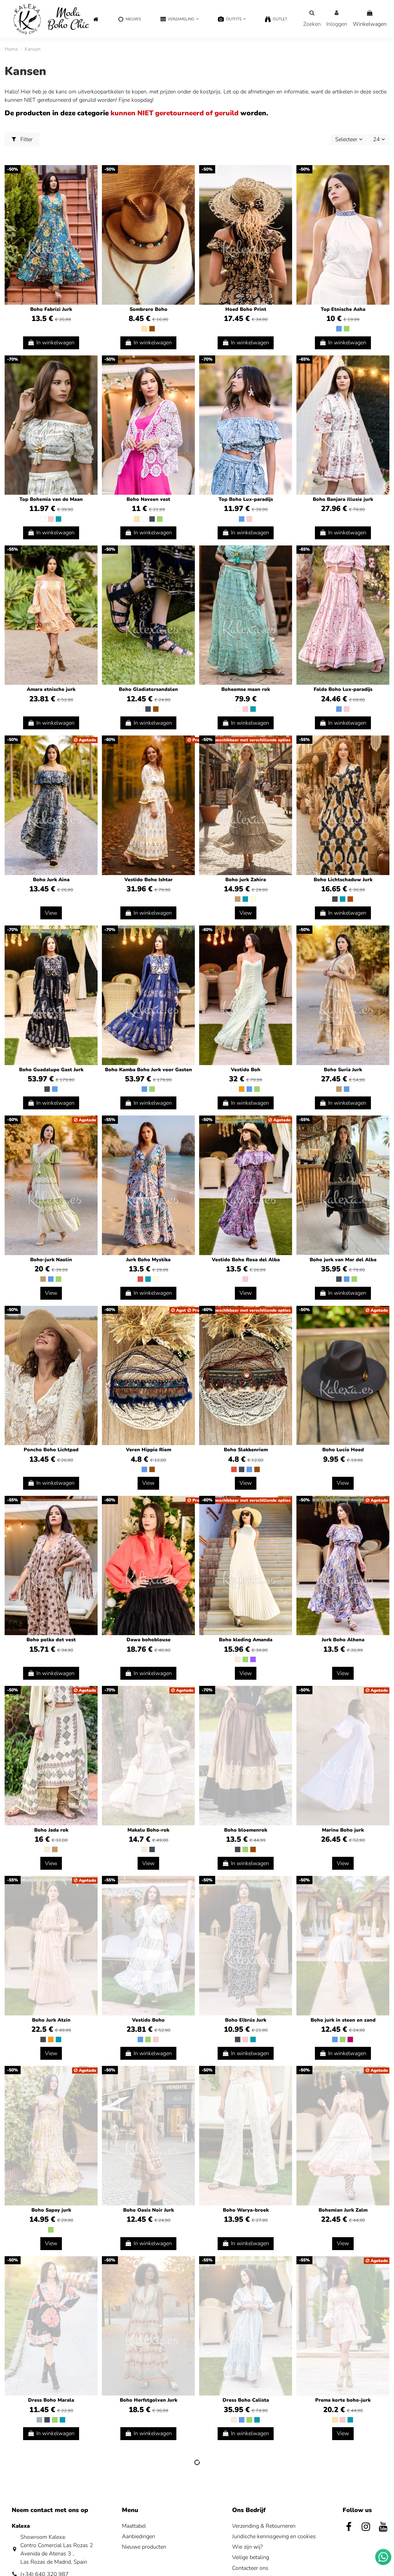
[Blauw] (339, 329)
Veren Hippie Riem (149, 1450)
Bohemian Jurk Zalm (343, 2210)
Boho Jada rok (51, 1830)
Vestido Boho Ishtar (149, 880)
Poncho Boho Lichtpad (51, 1450)
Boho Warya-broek (246, 2210)
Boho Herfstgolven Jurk (149, 2400)
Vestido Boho (148, 2020)
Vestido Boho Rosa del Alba (246, 1260)
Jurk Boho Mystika (148, 1260)
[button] (179, 20)
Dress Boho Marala (51, 2400)
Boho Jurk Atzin (51, 2020)
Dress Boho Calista (246, 2400)
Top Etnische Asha (343, 309)
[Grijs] (39, 2420)
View (51, 913)
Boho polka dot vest (51, 1640)
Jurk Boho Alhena (343, 1640)
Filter (26, 139)
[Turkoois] (58, 519)
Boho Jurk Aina (51, 880)
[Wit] (43, 519)
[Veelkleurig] (253, 899)
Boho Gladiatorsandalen (148, 689)
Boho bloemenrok (246, 1830)
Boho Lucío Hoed (343, 1450)
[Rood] (140, 1279)
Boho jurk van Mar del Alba (343, 1260)
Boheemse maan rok (246, 689)
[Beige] (144, 329)
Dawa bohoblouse (149, 1640)
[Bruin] (152, 329)
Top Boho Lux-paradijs (246, 499)
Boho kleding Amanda (246, 1640)
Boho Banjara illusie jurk (343, 499)
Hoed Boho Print (246, 309)
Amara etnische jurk (51, 689)
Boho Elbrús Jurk (246, 2020)
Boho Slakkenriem (246, 1450)
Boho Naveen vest (148, 499)
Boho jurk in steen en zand (343, 2020)
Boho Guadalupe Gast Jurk (51, 1070)
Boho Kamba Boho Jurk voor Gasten (149, 1070)
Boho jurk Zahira (246, 880)
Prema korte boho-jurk (343, 2400)
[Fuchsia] (350, 2039)
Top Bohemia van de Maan (51, 499)
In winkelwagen (55, 343)
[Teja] (350, 899)
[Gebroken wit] (238, 1659)
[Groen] (347, 329)
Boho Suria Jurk (343, 1070)
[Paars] (253, 1659)
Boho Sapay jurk (51, 2210)
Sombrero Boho (149, 309)
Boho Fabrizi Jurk (51, 309)
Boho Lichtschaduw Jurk (343, 880)
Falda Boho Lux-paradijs (343, 689)
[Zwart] (152, 519)
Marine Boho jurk (343, 1830)
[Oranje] (242, 1089)
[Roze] (51, 519)
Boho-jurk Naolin (51, 1260)
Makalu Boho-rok (148, 1830)
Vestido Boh (246, 1070)
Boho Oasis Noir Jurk (149, 2210)
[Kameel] (238, 899)
